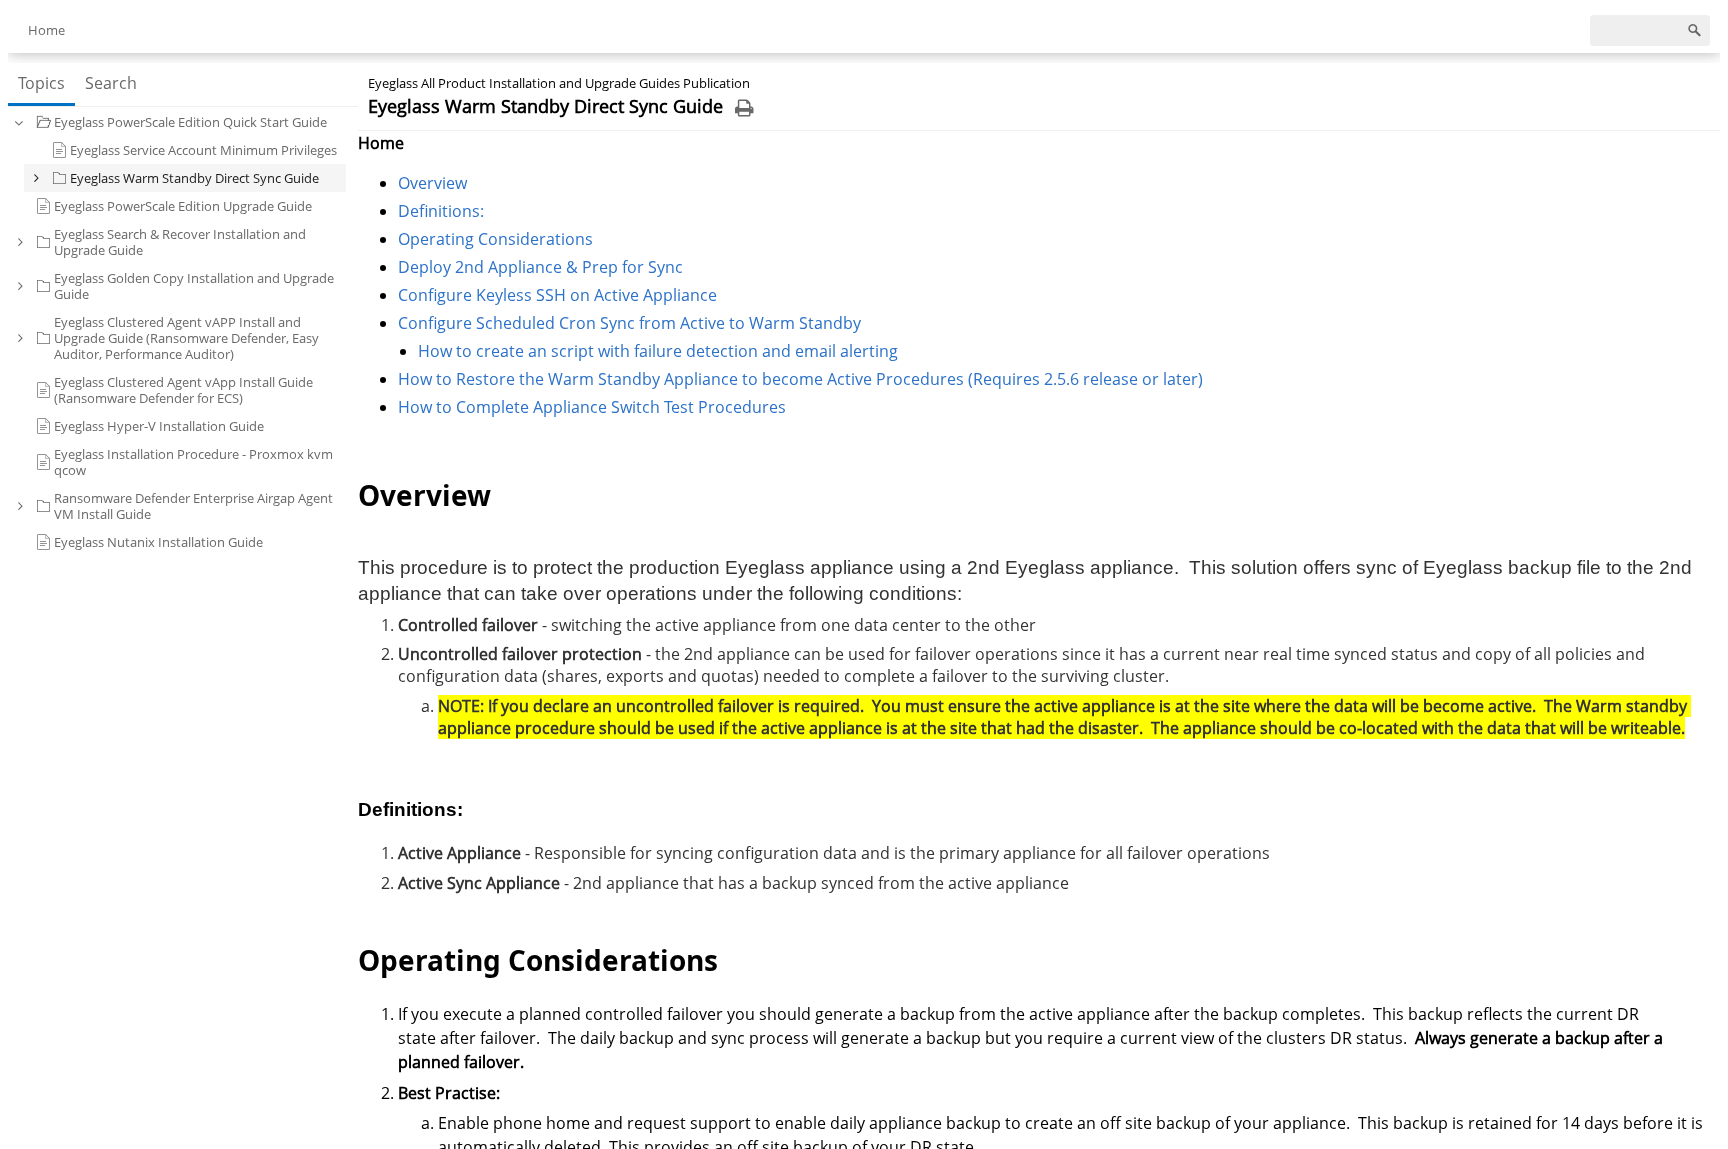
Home (46, 30)
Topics (41, 83)
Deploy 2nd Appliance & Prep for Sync (540, 267)
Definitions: (441, 211)
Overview (432, 183)
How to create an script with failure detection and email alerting (658, 351)
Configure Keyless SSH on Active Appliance (557, 295)
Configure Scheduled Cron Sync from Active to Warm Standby (629, 323)
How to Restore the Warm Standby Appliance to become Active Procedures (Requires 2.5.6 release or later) (800, 379)
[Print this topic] (744, 108)
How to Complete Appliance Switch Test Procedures (592, 407)
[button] (19, 122)
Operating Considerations (495, 239)
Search (111, 83)
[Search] (1695, 31)
